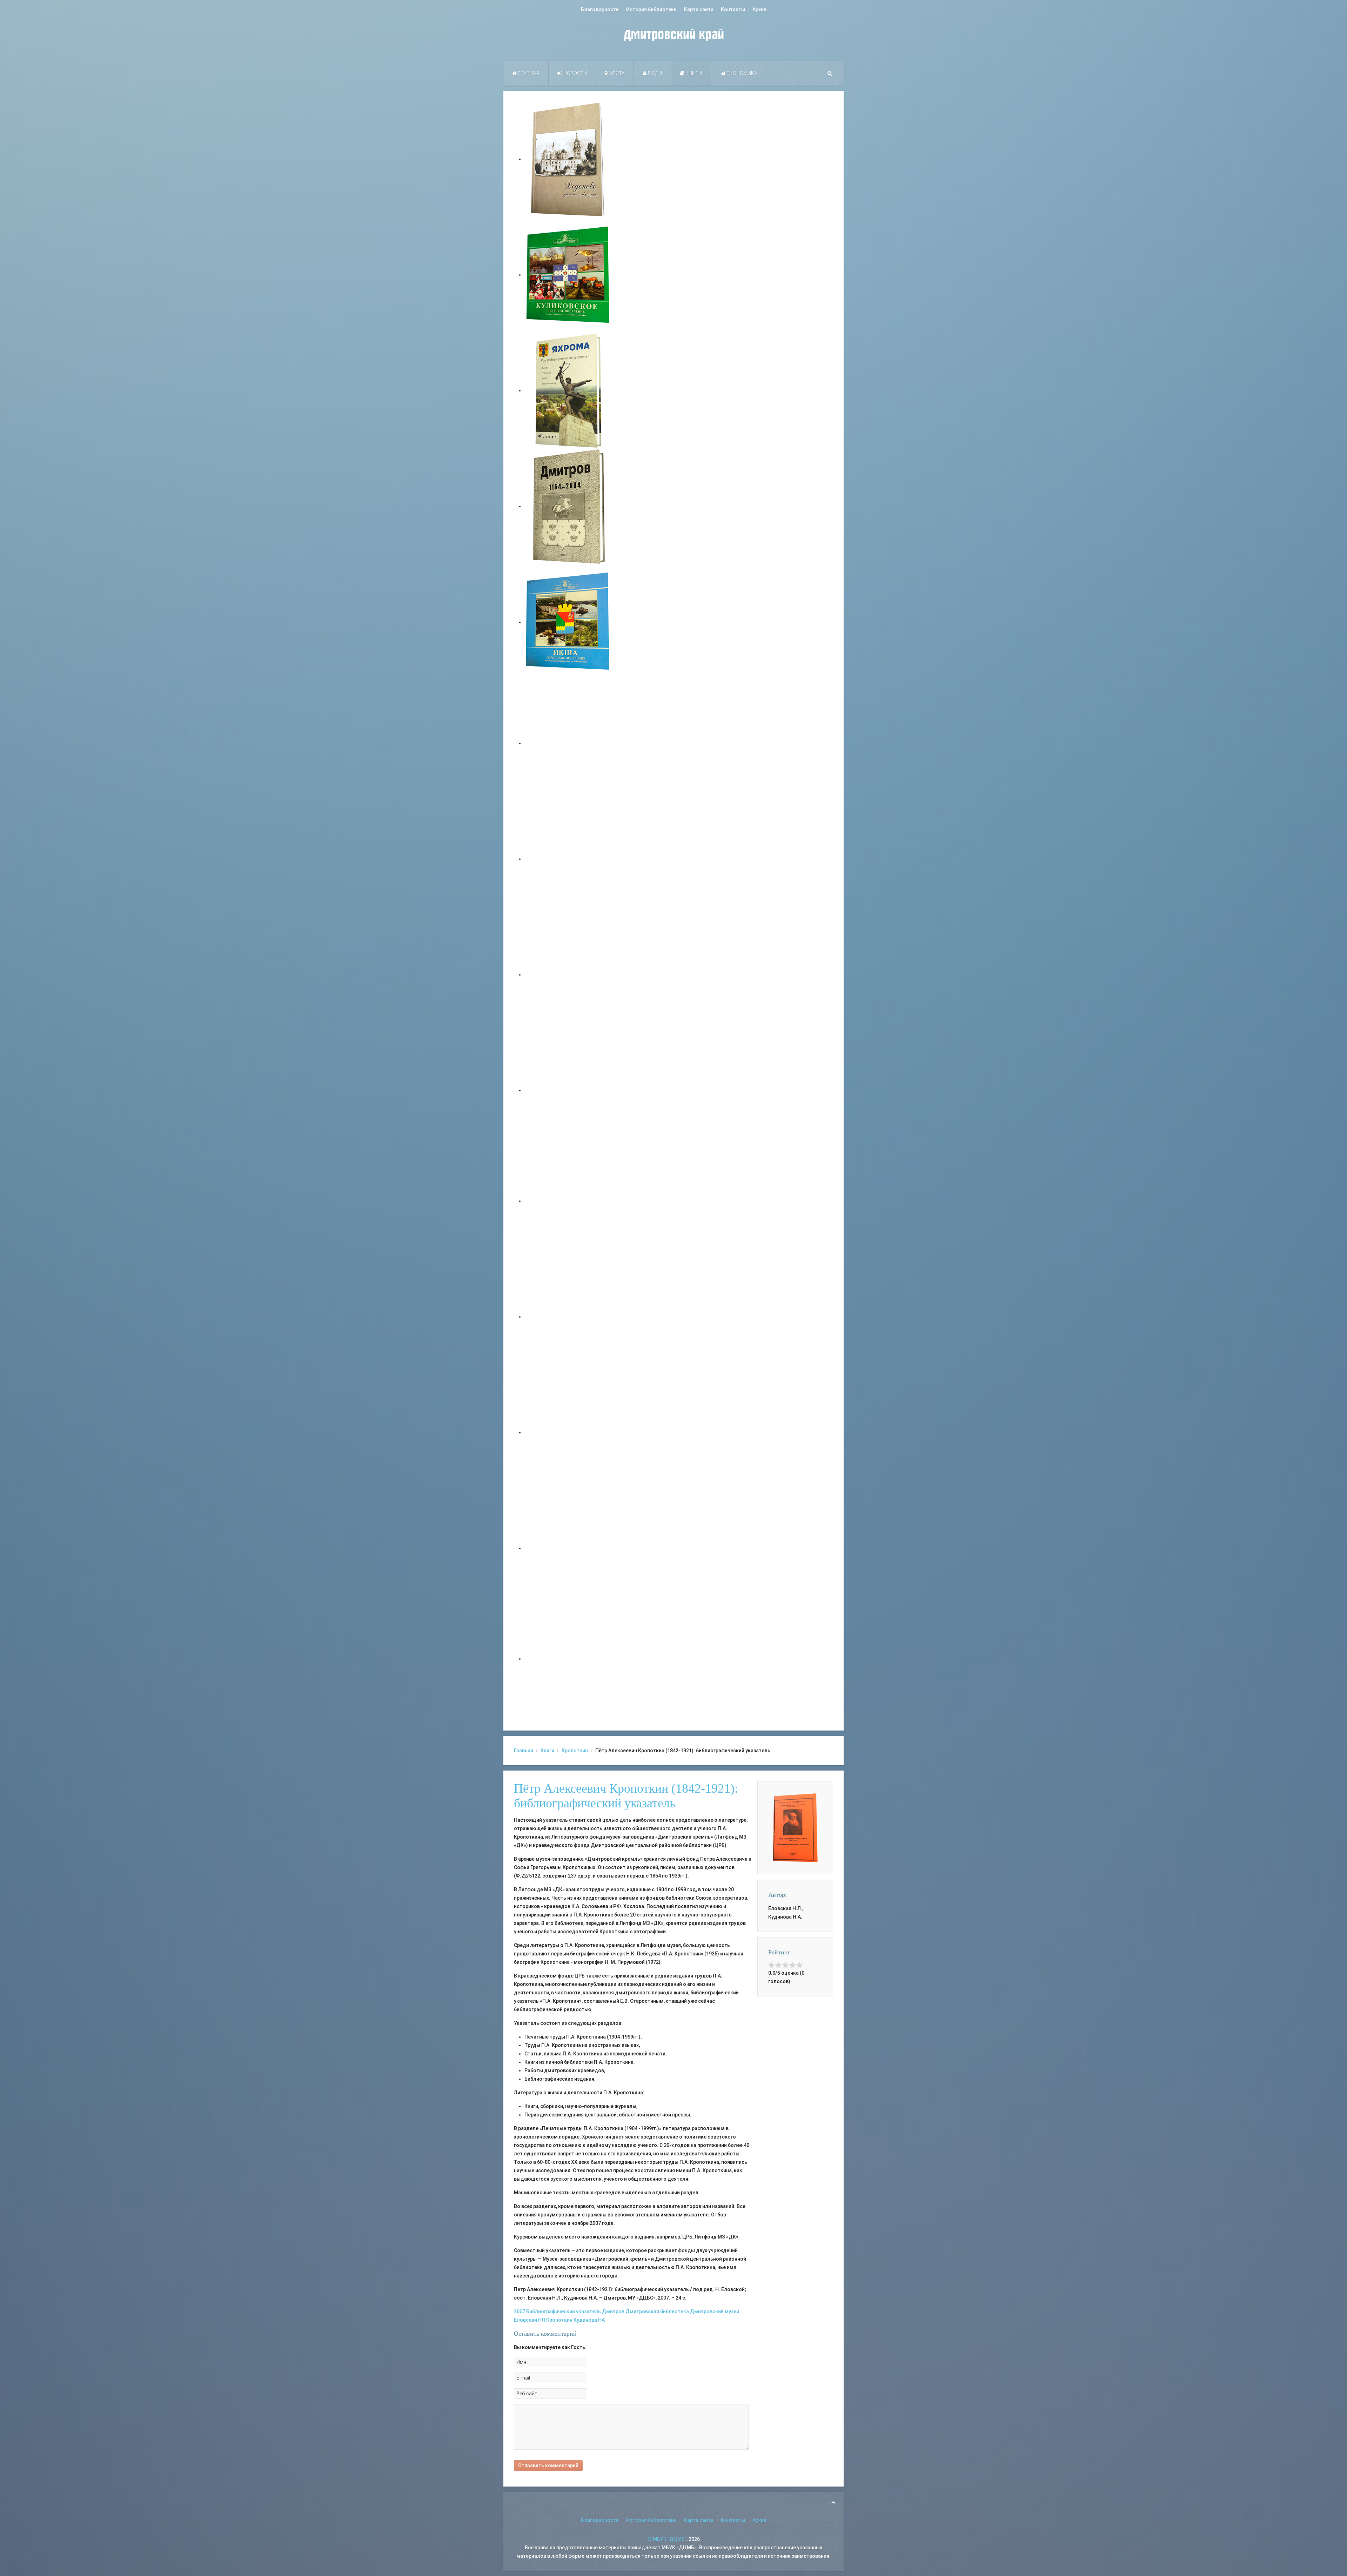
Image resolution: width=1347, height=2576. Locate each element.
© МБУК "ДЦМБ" (667, 2539)
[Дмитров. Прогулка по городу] (568, 859)
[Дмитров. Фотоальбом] (568, 1548)
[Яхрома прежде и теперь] (568, 1317)
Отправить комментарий (548, 2465)
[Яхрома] (568, 390)
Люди (654, 73)
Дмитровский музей (715, 2311)
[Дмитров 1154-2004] (568, 506)
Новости (575, 73)
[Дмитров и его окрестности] (568, 1090)
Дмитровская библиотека (657, 2311)
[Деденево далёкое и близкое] (568, 159)
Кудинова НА (589, 2320)
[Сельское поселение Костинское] (568, 975)
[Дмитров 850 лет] (568, 1432)
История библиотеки (651, 9)
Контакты (733, 9)
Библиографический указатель (564, 2311)
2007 (520, 2311)
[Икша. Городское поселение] (568, 622)
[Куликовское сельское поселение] (568, 275)
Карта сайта (699, 9)
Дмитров (613, 2311)
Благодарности (600, 9)
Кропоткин (575, 1751)
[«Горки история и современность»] (568, 1659)
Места (616, 73)
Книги (693, 73)
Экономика (741, 73)
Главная (528, 73)
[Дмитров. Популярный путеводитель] (568, 743)
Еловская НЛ (530, 2320)
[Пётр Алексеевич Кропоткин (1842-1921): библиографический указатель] (795, 1827)
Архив (759, 9)
